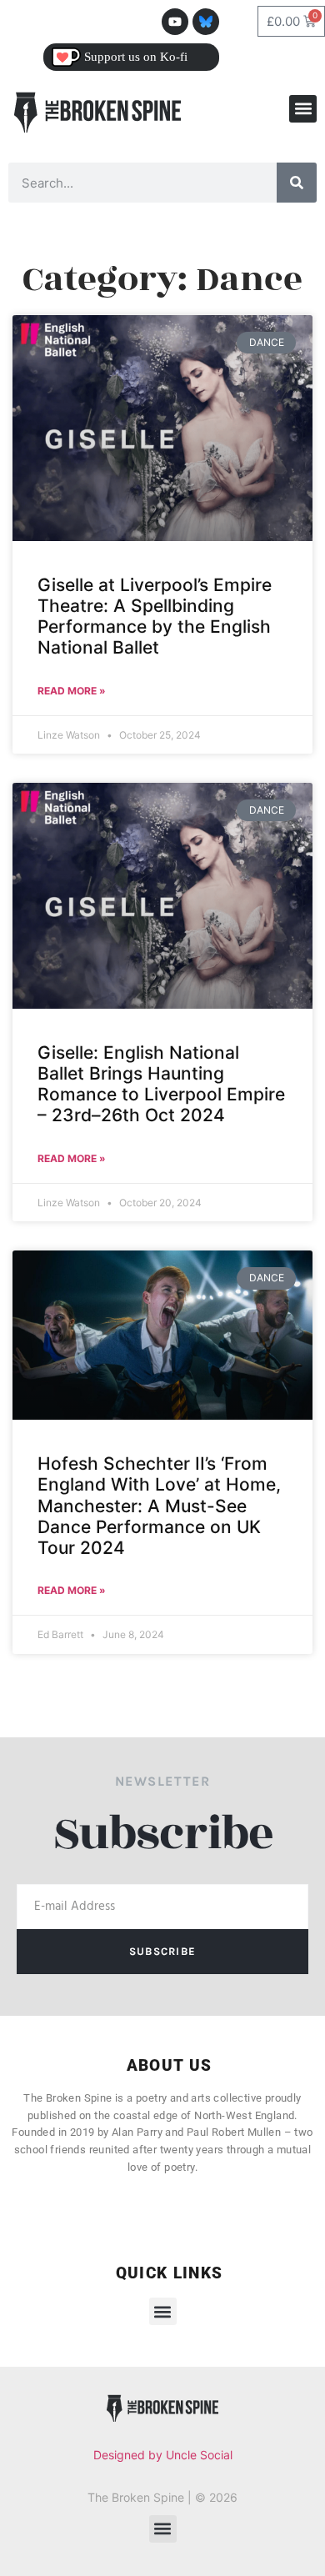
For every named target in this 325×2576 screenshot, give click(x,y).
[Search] (297, 183)
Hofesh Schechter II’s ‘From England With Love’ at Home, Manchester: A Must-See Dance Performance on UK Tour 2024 (159, 1506)
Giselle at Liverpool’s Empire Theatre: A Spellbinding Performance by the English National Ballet (155, 616)
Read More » (72, 691)
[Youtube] (175, 22)
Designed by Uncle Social (163, 2455)
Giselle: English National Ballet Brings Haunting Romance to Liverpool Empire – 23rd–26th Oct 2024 (161, 1084)
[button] (303, 109)
